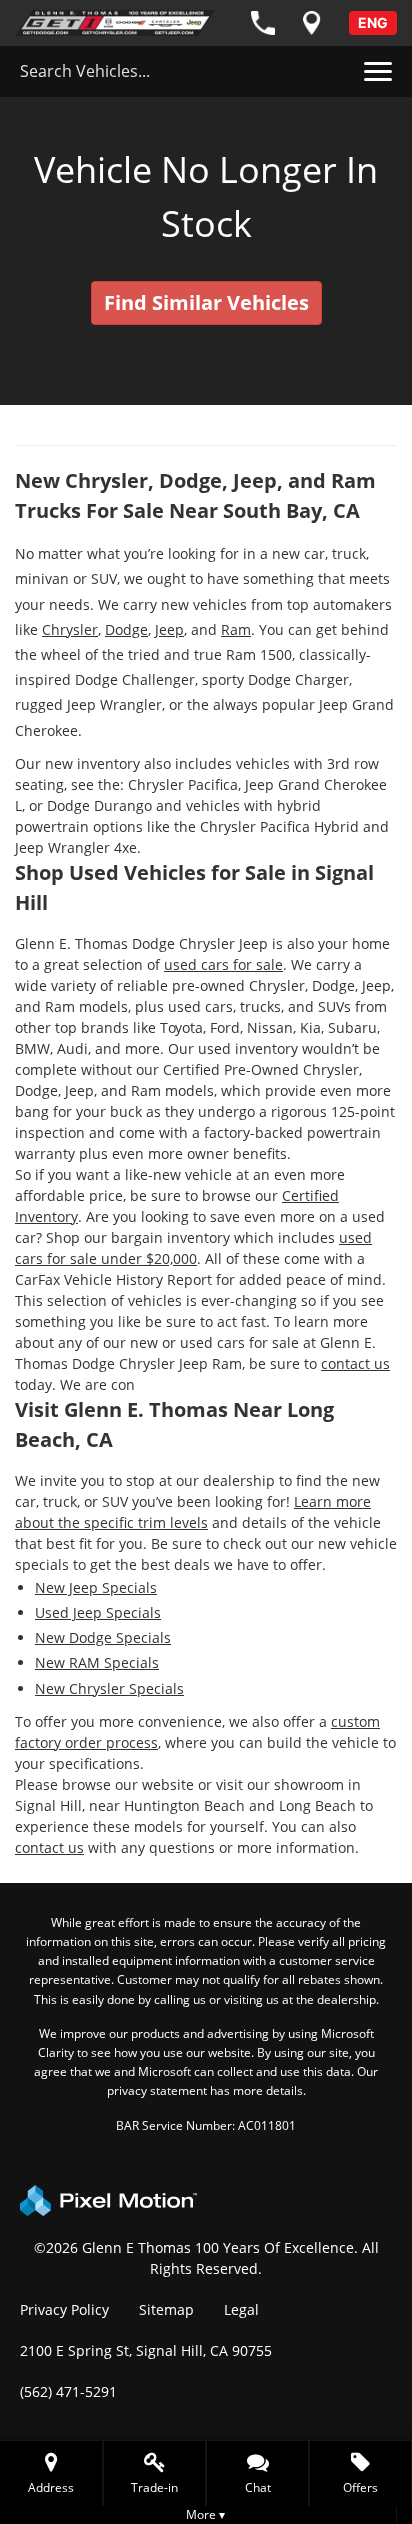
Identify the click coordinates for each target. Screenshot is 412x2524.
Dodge (126, 629)
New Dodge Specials (103, 1637)
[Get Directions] (312, 23)
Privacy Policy (64, 2309)
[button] (257, 2473)
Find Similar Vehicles (206, 302)
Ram (236, 629)
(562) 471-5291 (68, 2391)
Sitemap (166, 2309)
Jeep (169, 629)
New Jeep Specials (96, 1587)
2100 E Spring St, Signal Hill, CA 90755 (146, 2350)
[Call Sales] (263, 23)
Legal (241, 2309)
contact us (355, 1363)
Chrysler (70, 629)
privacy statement (157, 2090)
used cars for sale (223, 964)
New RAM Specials (97, 1662)
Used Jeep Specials (98, 1612)
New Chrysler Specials (109, 1688)
